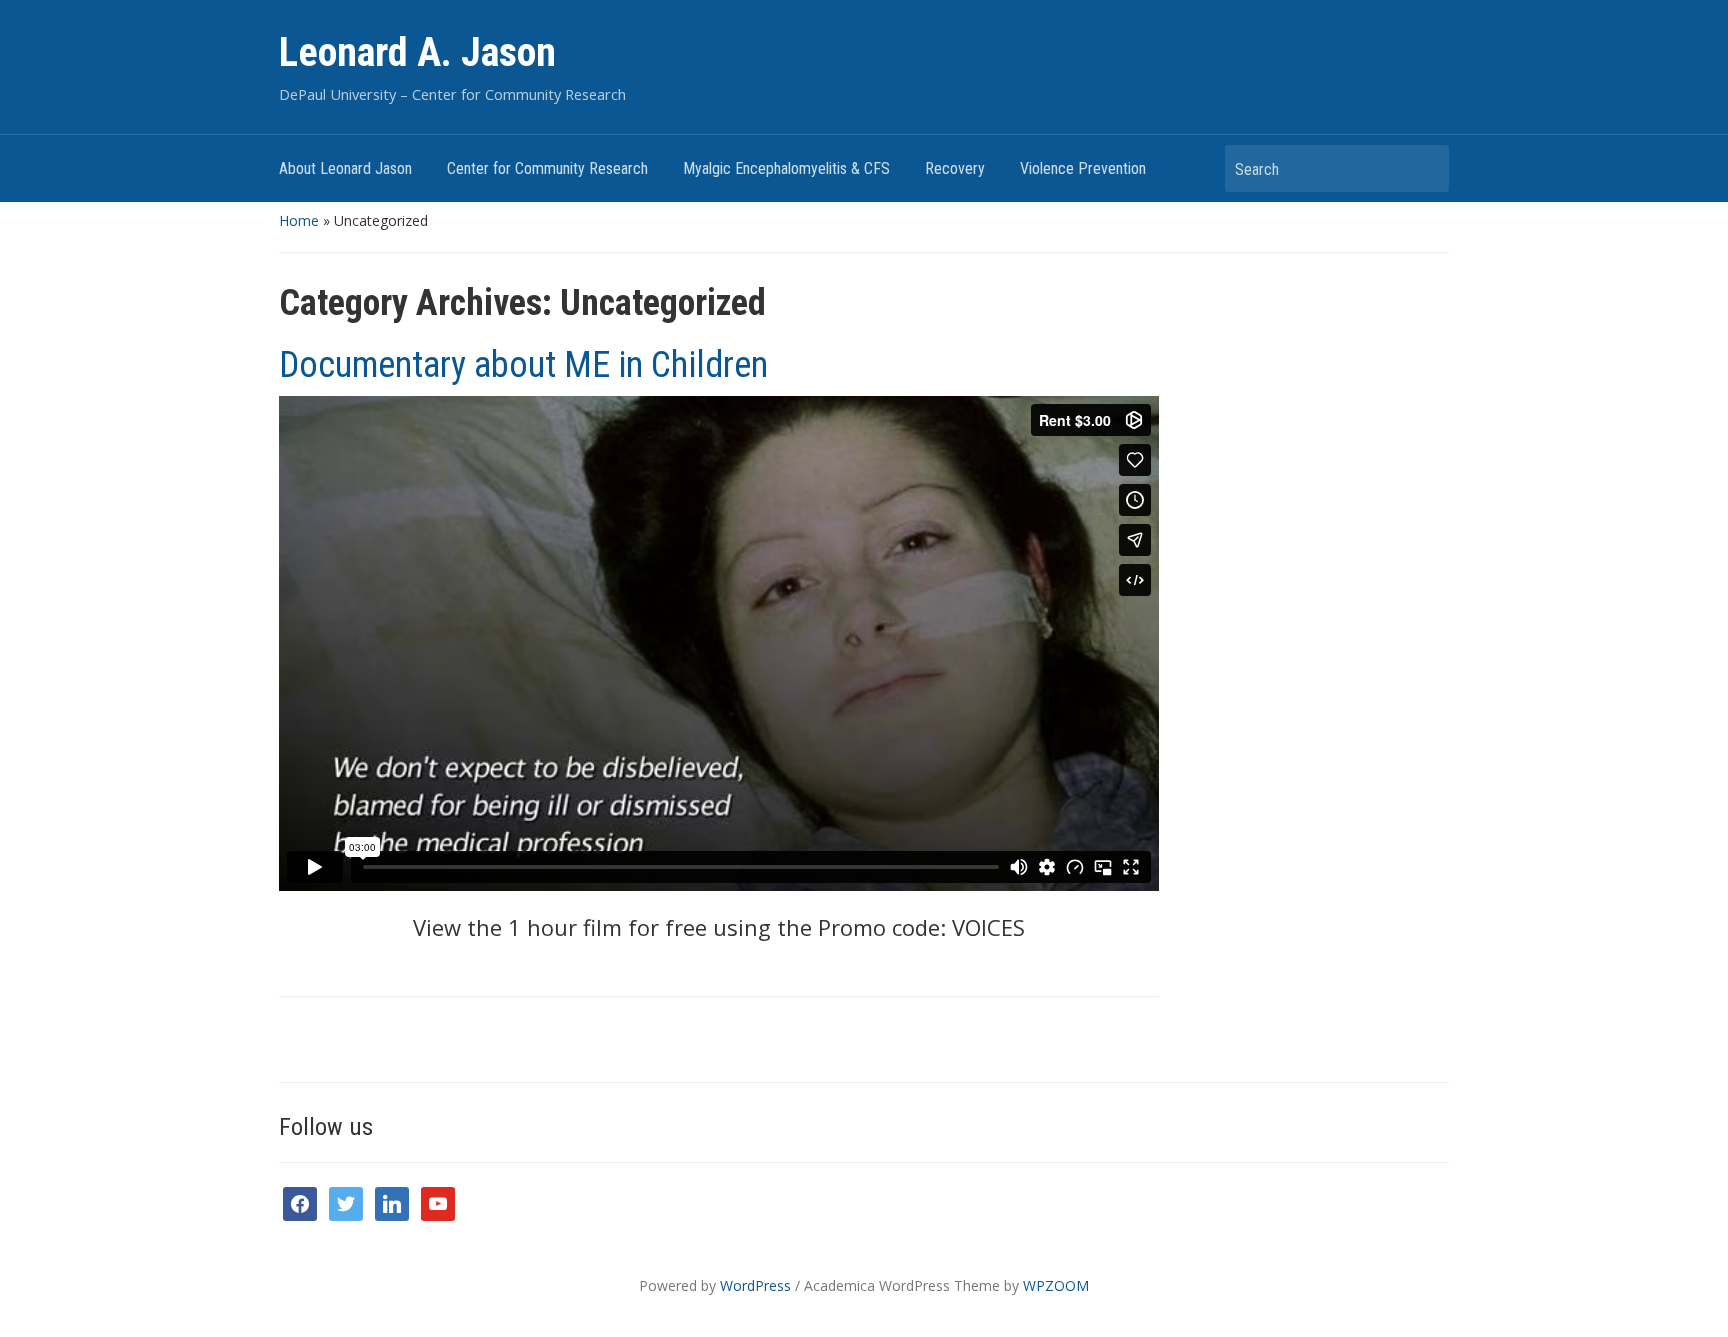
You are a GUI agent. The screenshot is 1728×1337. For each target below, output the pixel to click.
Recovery (955, 168)
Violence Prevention (1083, 168)
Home (299, 220)
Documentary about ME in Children (523, 365)
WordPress (755, 1285)
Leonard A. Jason (417, 52)
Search (1424, 168)
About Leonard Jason (345, 168)
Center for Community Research (547, 168)
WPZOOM (1056, 1285)
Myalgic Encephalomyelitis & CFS (786, 168)
